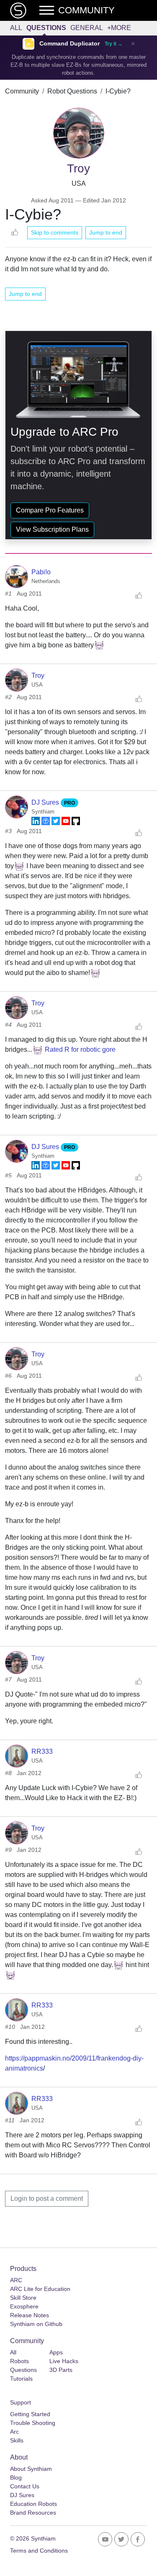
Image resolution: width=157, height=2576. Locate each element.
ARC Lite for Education (40, 2289)
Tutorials (21, 2379)
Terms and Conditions (39, 2551)
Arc (14, 2432)
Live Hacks (64, 2361)
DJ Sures (46, 802)
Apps (56, 2352)
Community (22, 91)
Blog (16, 2478)
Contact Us (25, 2486)
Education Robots (33, 2504)
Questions (46, 28)
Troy (38, 676)
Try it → (114, 44)
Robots (19, 2361)
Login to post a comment (47, 2198)
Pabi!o (41, 572)
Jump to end (106, 232)
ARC (16, 2280)
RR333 (42, 1751)
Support (21, 2402)
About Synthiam (31, 2469)
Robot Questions (72, 91)
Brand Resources (33, 2513)
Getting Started (30, 2414)
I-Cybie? (118, 91)
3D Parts (61, 2370)
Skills (17, 2440)
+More (119, 28)
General (87, 28)
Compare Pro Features (50, 510)
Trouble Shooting (33, 2423)
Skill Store (23, 2298)
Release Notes (30, 2315)
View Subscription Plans (52, 529)
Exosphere (24, 2306)
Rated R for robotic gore (80, 1049)
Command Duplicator (69, 44)
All (16, 28)
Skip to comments (55, 232)
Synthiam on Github (36, 2324)
